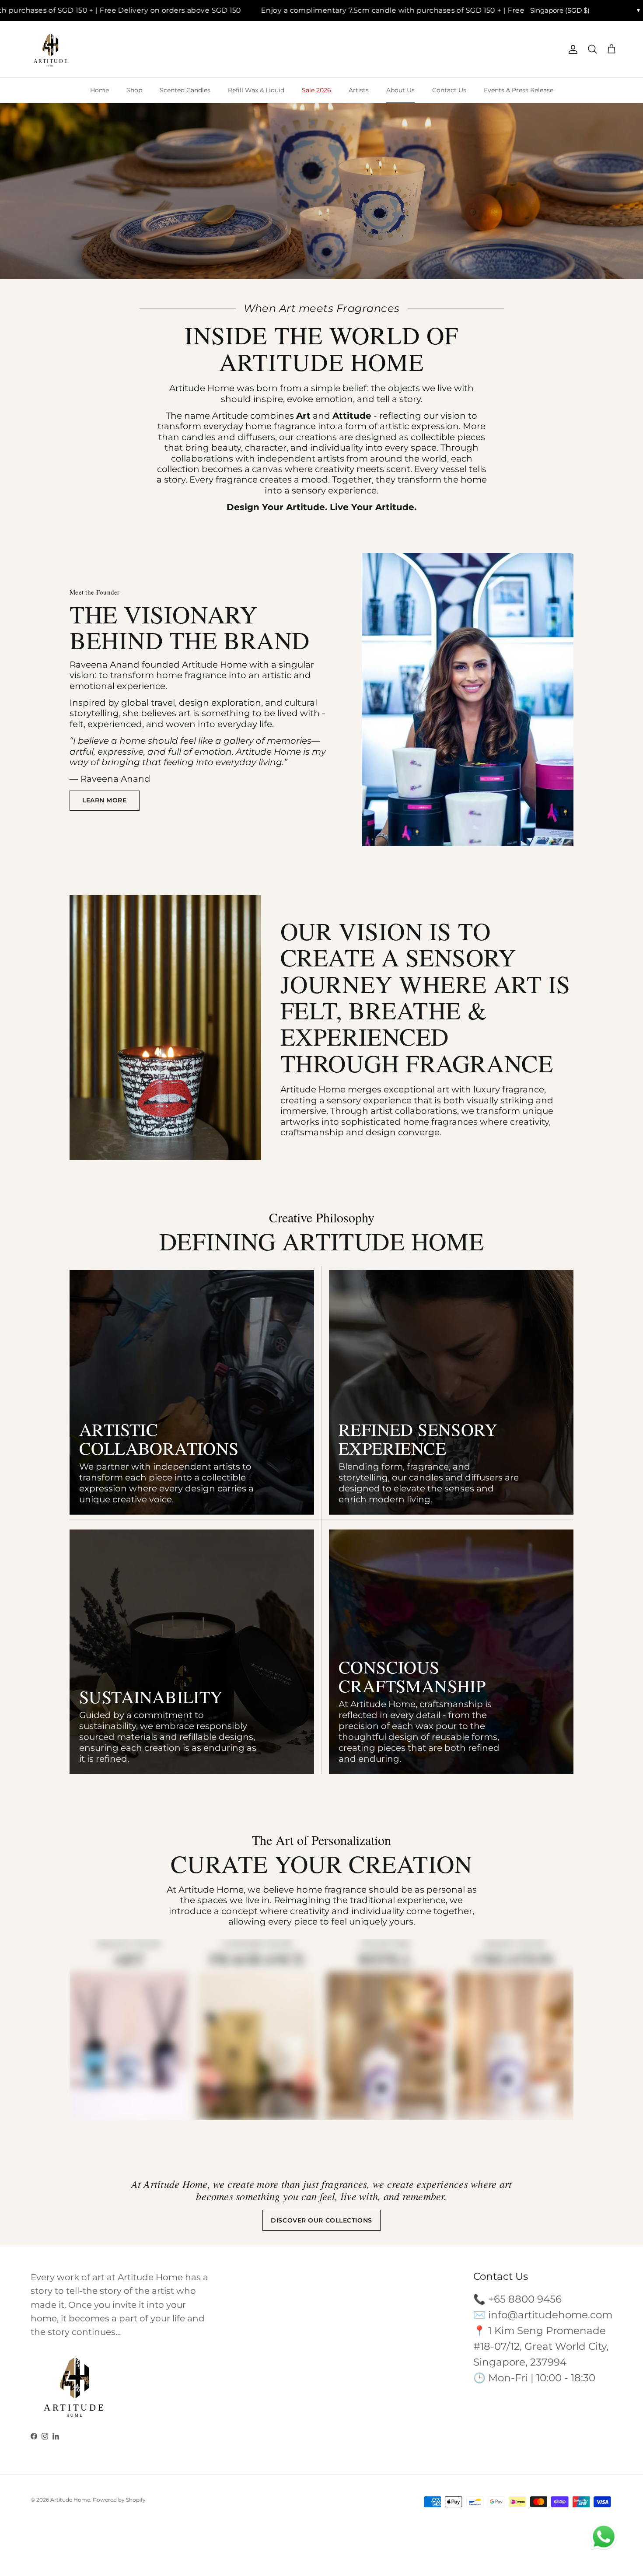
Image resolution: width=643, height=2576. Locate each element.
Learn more (105, 800)
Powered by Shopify (119, 2500)
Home (100, 90)
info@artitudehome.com (550, 2315)
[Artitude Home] (50, 50)
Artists (359, 90)
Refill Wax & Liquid (256, 90)
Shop (134, 90)
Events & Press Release (519, 90)
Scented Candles (185, 90)
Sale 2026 (316, 90)
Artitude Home (70, 2500)
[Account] (571, 49)
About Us (400, 90)
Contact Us (449, 90)
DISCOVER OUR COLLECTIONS (321, 2220)
